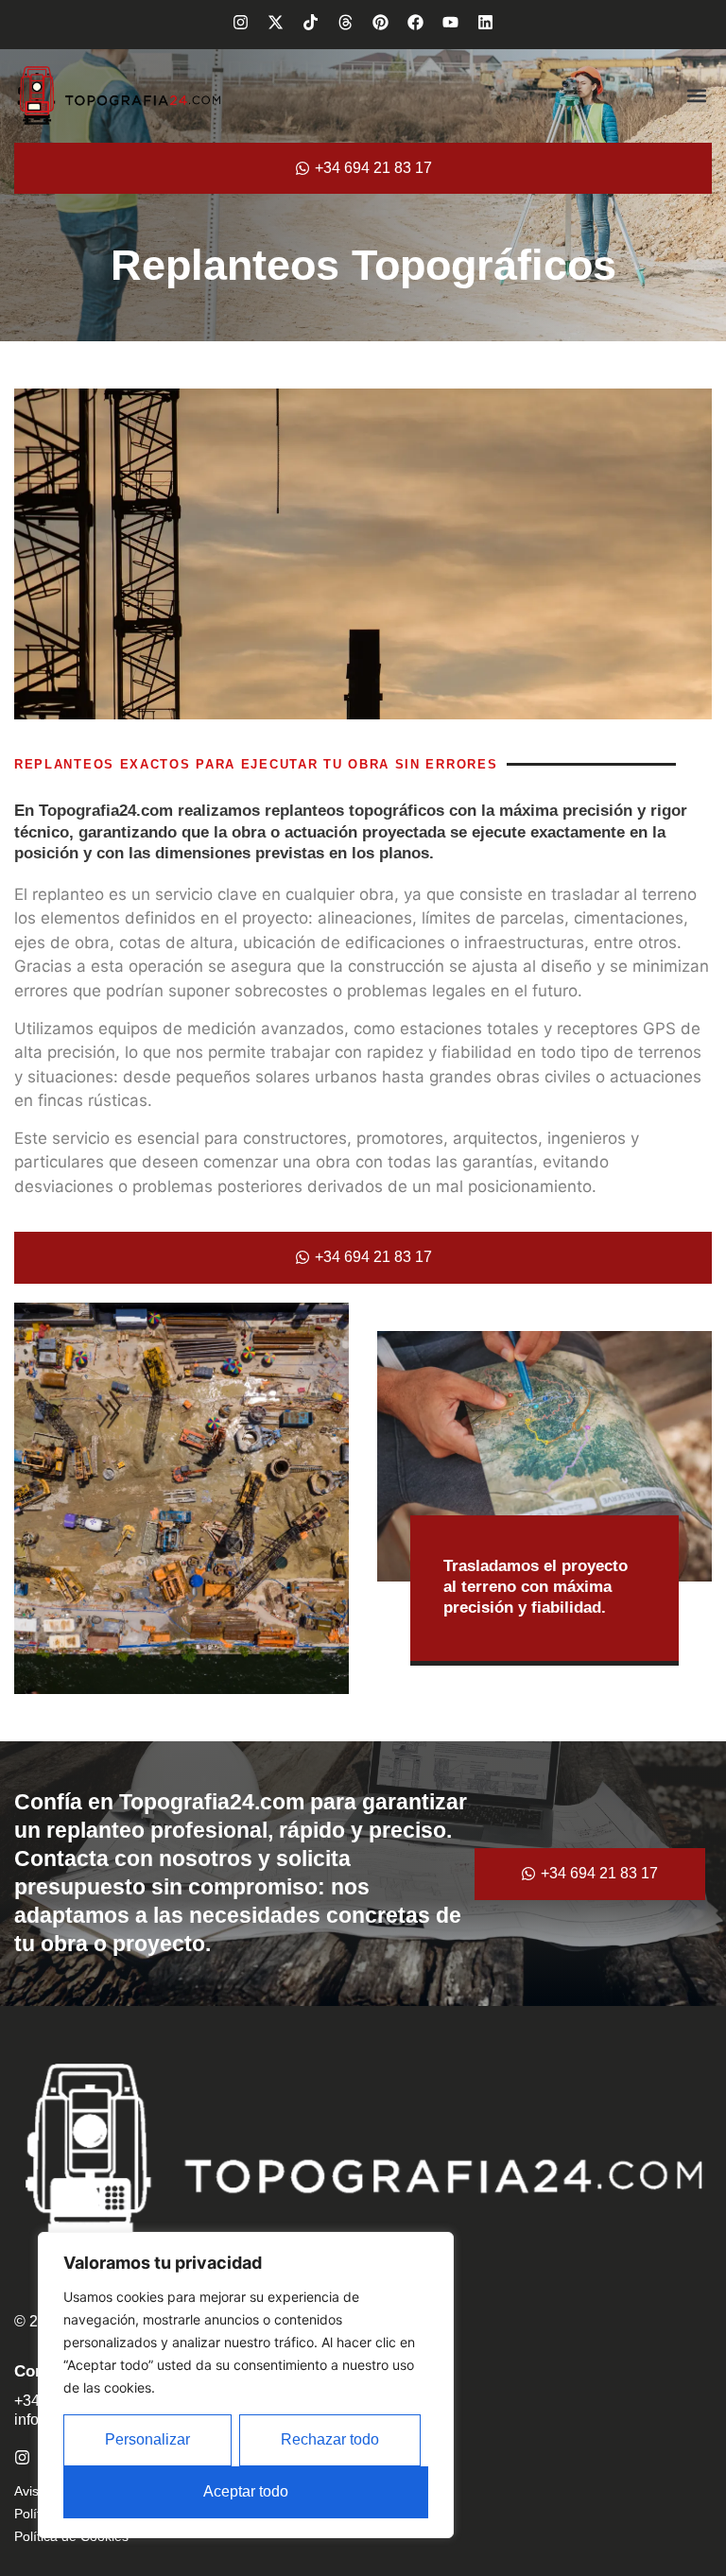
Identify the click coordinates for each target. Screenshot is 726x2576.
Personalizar (147, 2439)
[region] (246, 2385)
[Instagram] (241, 22)
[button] (696, 96)
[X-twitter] (276, 22)
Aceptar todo (246, 2491)
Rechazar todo (330, 2439)
